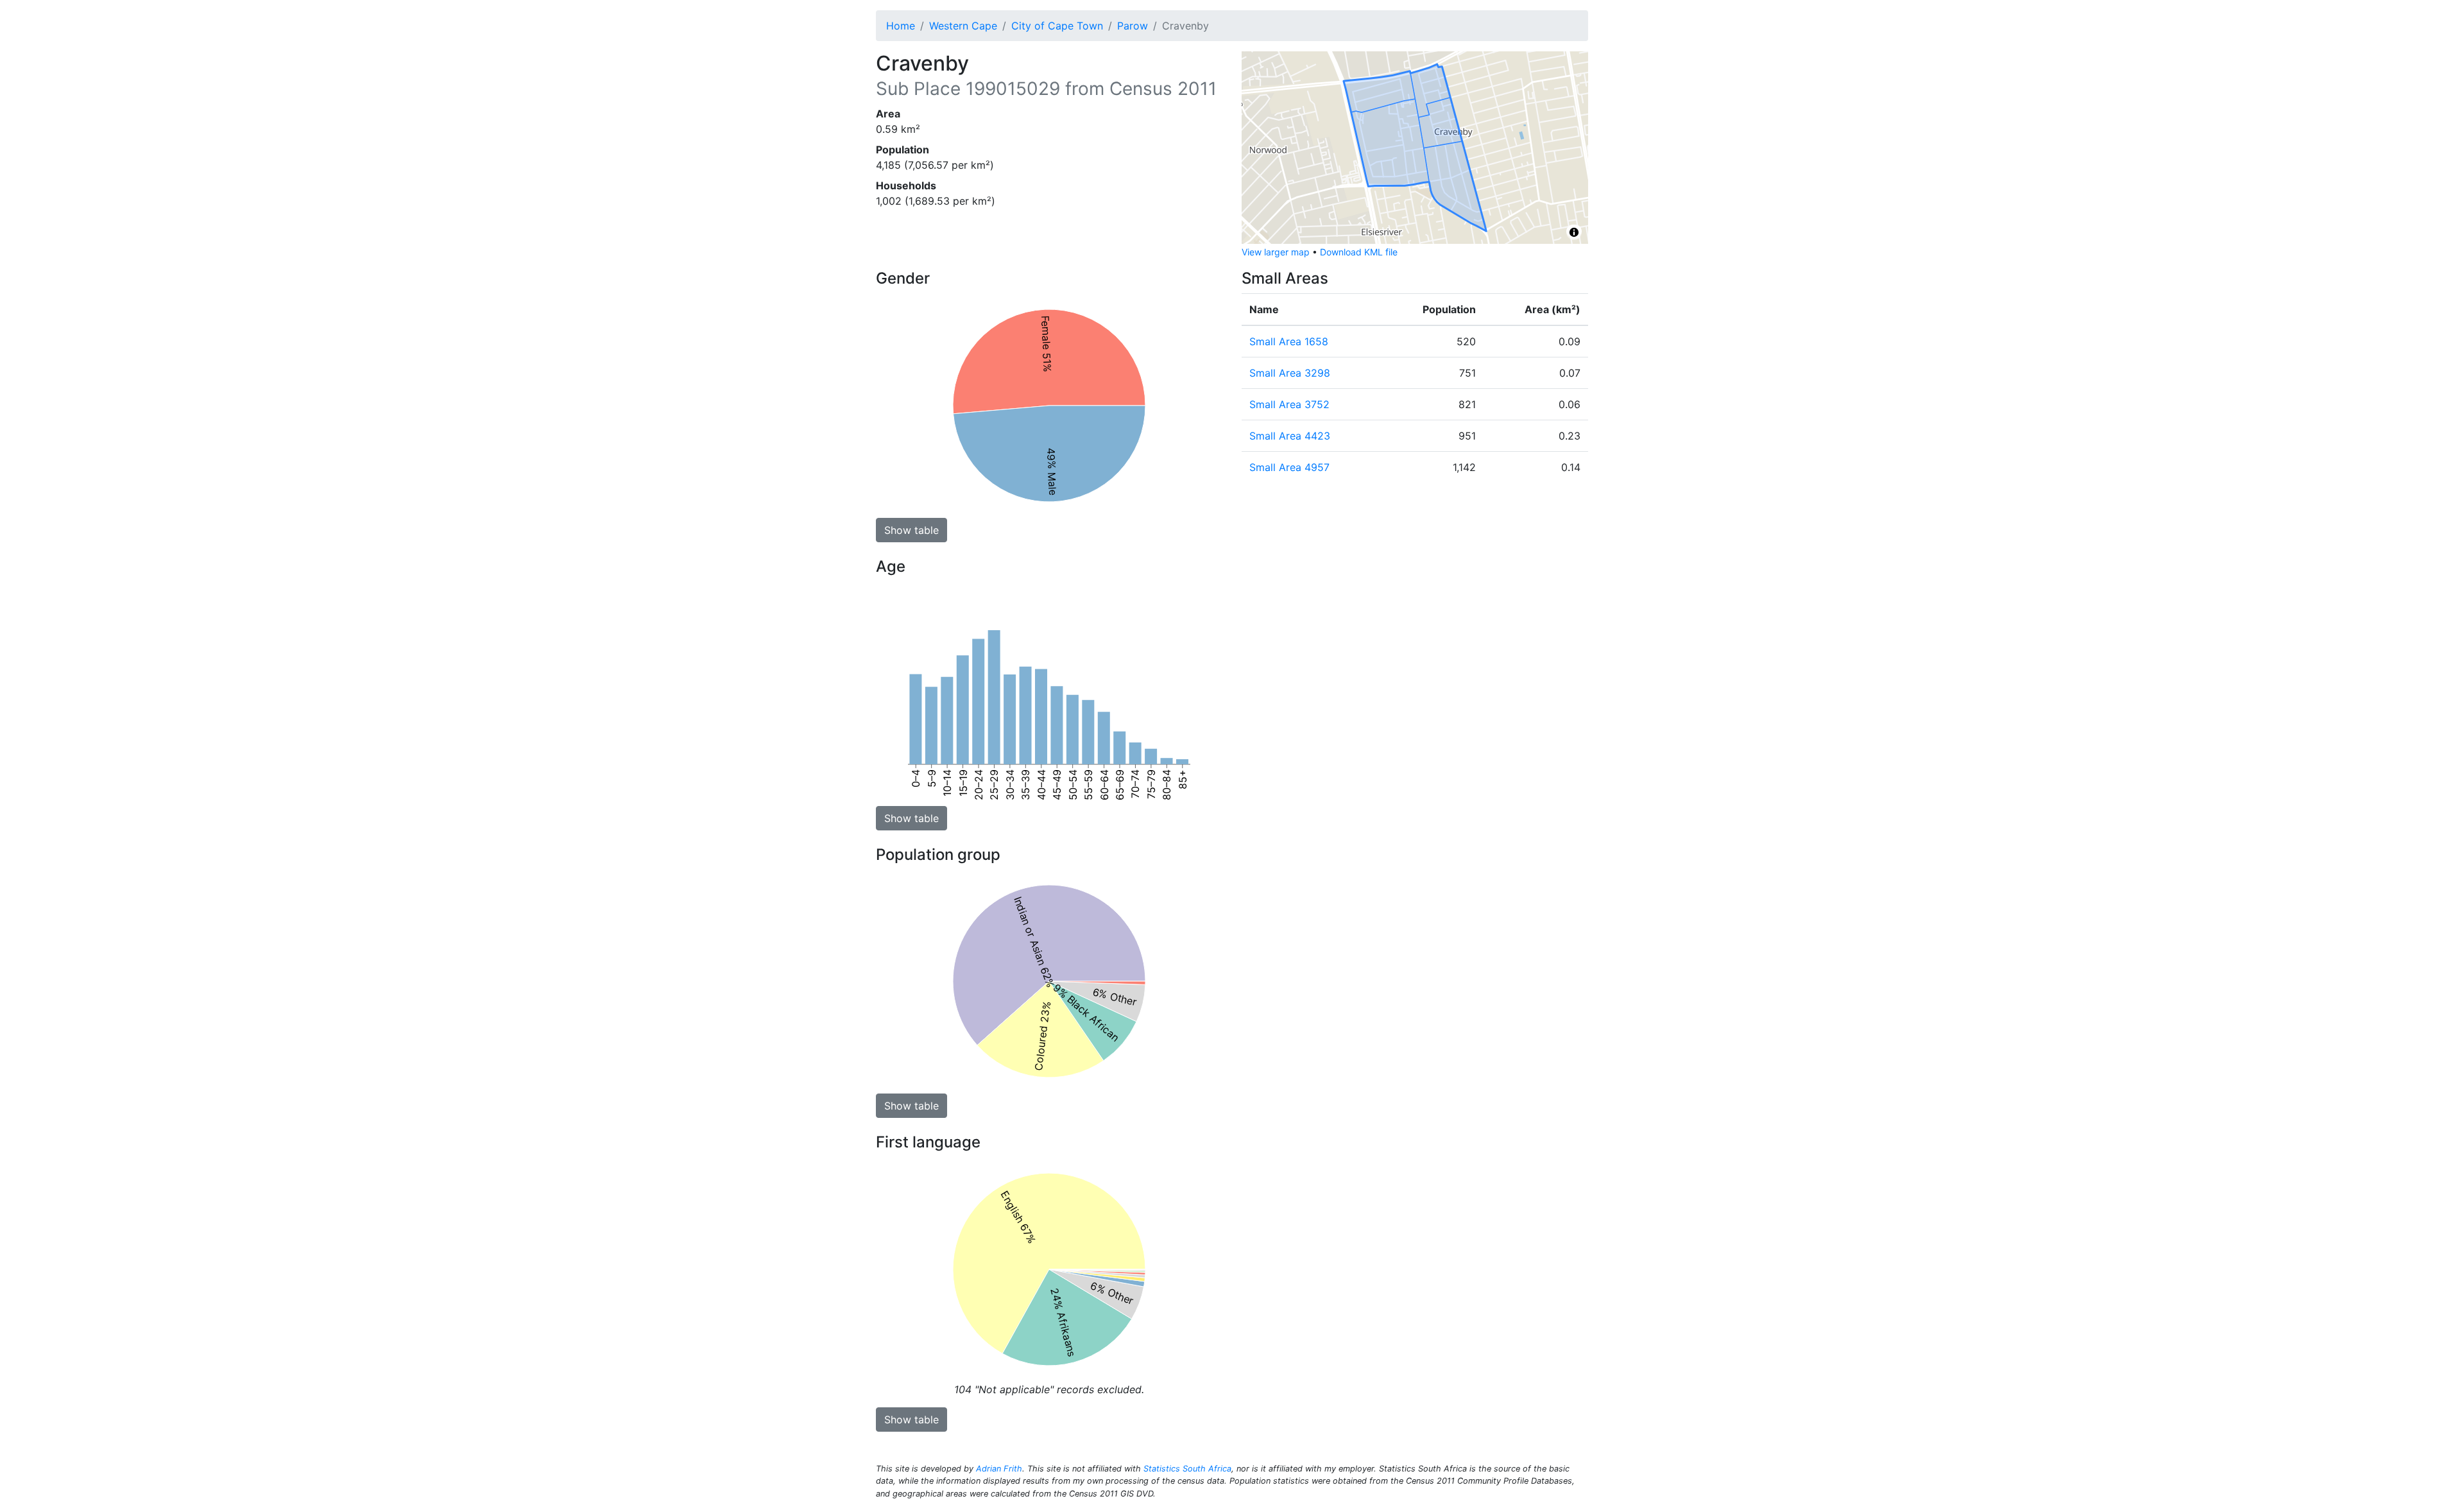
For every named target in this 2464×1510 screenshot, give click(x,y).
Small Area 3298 (1290, 373)
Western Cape (963, 26)
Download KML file (1359, 252)
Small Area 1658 (1289, 341)
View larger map (1276, 252)
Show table (911, 530)
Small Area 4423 (1290, 436)
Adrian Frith (999, 1469)
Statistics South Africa (1187, 1469)
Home (901, 26)
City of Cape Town (1057, 26)
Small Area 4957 (1289, 467)
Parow (1133, 26)
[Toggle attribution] (1574, 232)
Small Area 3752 (1289, 404)
